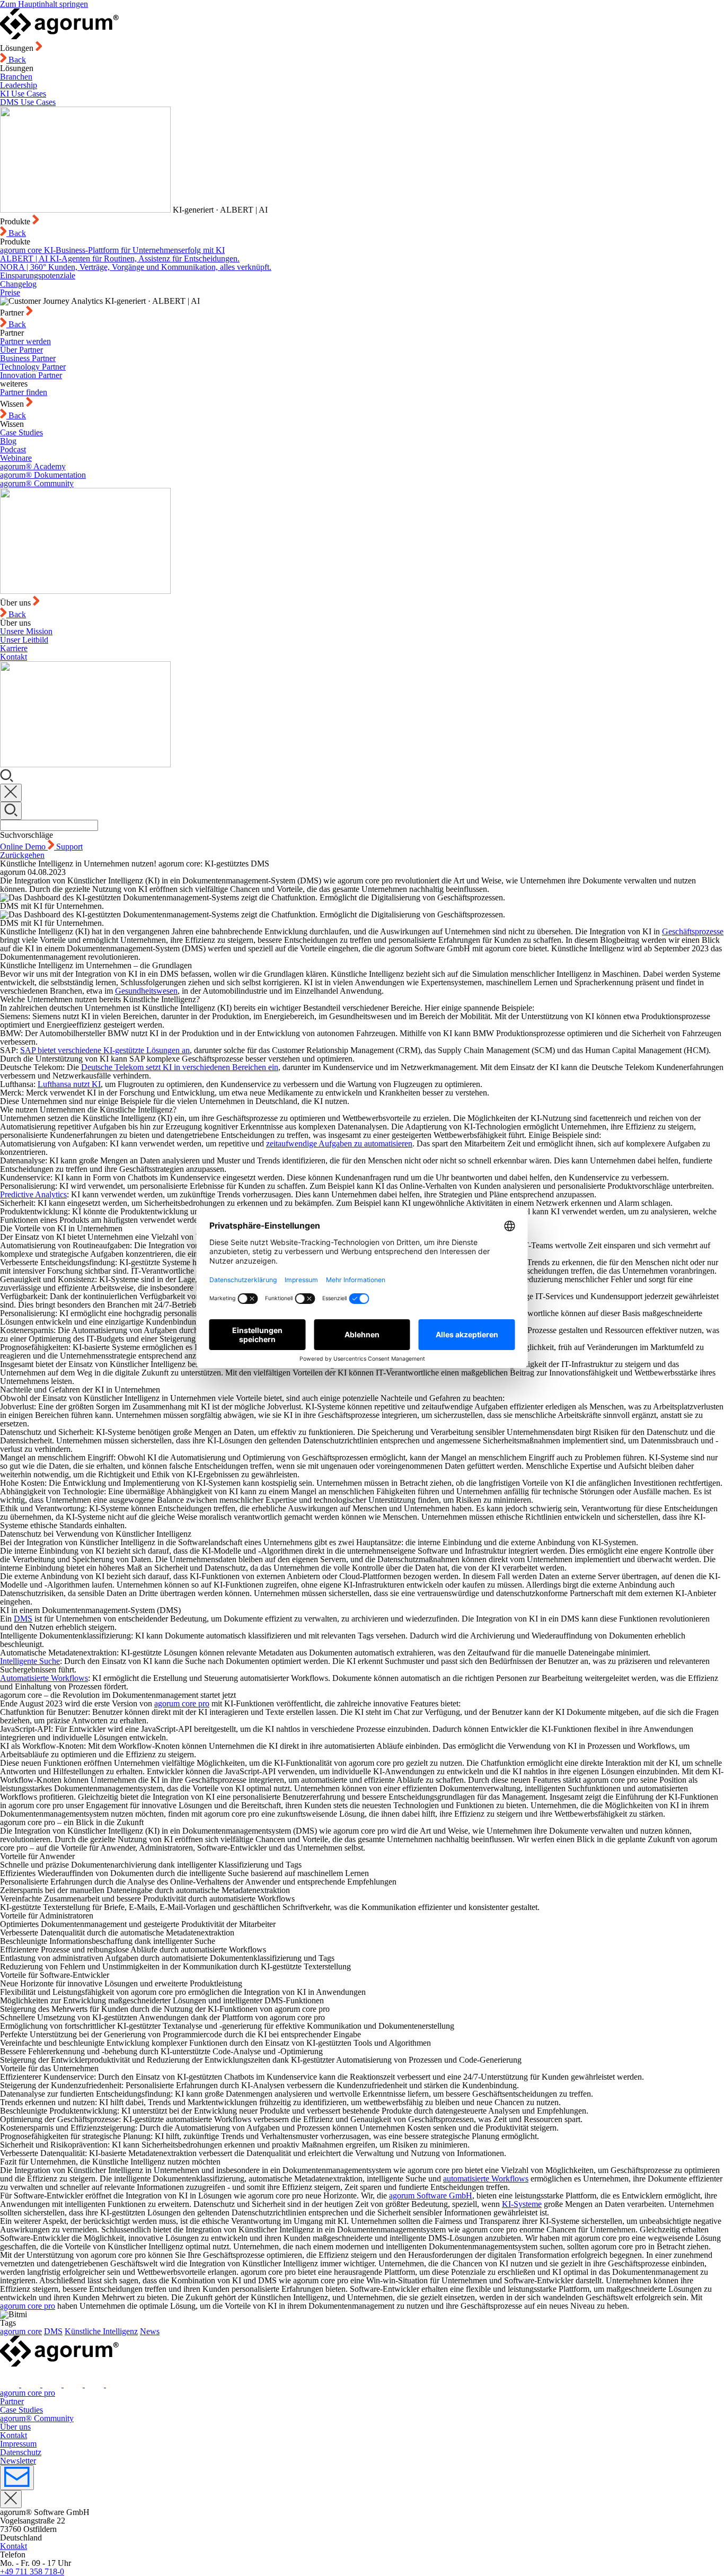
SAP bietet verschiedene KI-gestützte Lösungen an (105, 1050)
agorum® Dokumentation (43, 475)
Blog (8, 441)
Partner (12, 2401)
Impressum (18, 2444)
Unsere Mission (26, 631)
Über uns (15, 2427)
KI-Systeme (522, 2204)
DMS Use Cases (28, 102)
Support (69, 847)
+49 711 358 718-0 (32, 2571)
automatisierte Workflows (486, 2179)
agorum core (21, 2331)
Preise (10, 292)
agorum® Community (37, 483)
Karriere (14, 648)
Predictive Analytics (33, 1194)
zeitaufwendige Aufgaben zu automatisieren (339, 1144)
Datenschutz (21, 2452)
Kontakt (14, 657)
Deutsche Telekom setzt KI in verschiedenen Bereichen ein (180, 1067)
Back (16, 60)
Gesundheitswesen (146, 991)
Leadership (19, 85)
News (150, 2331)
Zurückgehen (22, 855)
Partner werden (25, 341)
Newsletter (18, 2461)
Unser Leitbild (24, 640)
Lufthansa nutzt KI (69, 1084)
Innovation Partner (31, 375)
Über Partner (21, 350)
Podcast (13, 449)
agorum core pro (182, 1703)
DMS (23, 1619)
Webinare (16, 458)
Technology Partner (33, 367)
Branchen (16, 77)
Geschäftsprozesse (693, 931)
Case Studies (21, 432)
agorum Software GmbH (431, 2196)
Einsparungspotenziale (38, 275)
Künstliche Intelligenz (101, 2331)
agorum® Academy (33, 466)
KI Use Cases (23, 94)
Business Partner (28, 358)
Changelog (18, 284)
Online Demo (24, 847)
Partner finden (24, 392)
